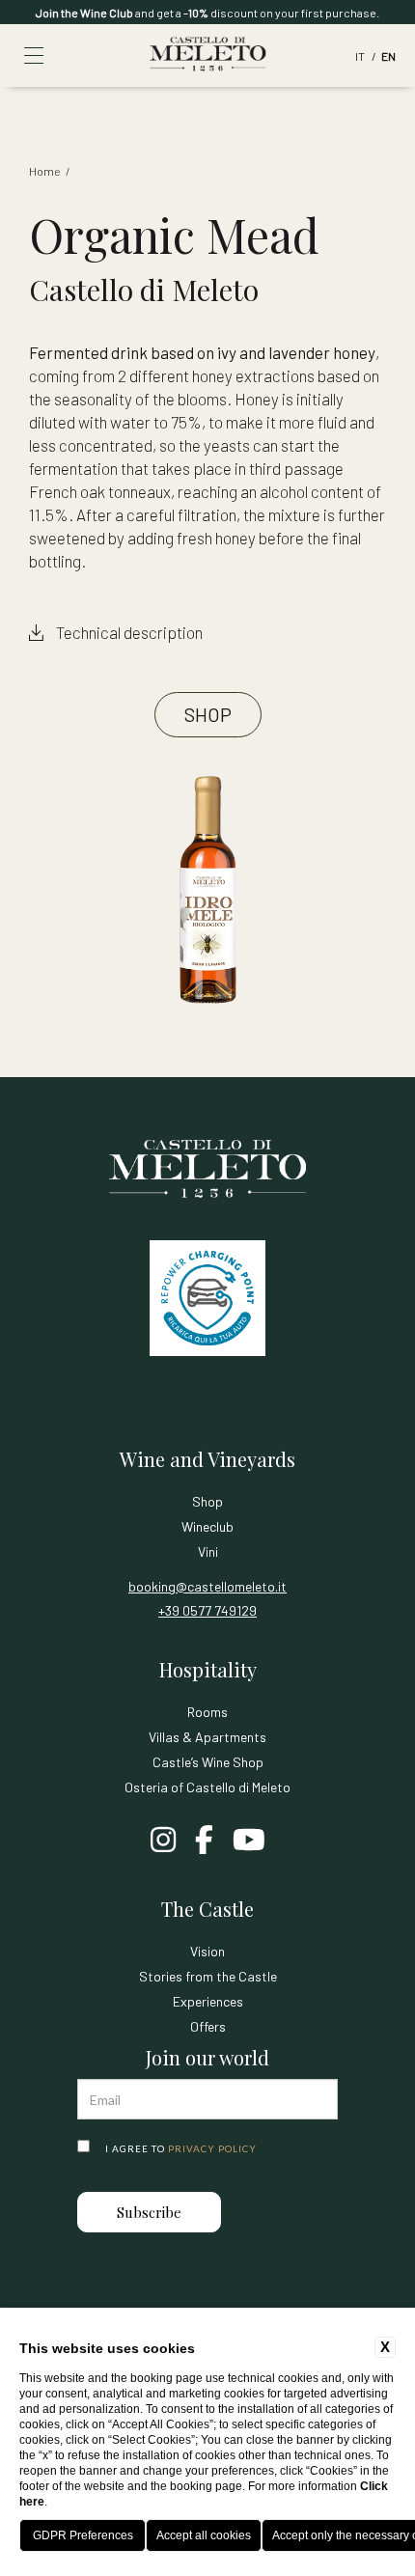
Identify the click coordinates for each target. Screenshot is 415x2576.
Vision (207, 1951)
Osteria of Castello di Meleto (207, 1787)
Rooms (207, 1712)
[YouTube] (249, 1842)
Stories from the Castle (208, 1976)
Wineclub (207, 1526)
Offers (208, 2026)
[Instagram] (163, 1842)
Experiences (208, 2001)
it (361, 56)
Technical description (128, 632)
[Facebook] (204, 1842)
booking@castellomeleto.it (207, 1586)
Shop (208, 714)
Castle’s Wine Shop (208, 1762)
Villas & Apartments (207, 1737)
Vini (208, 1551)
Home (44, 171)
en (388, 56)
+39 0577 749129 (207, 1610)
